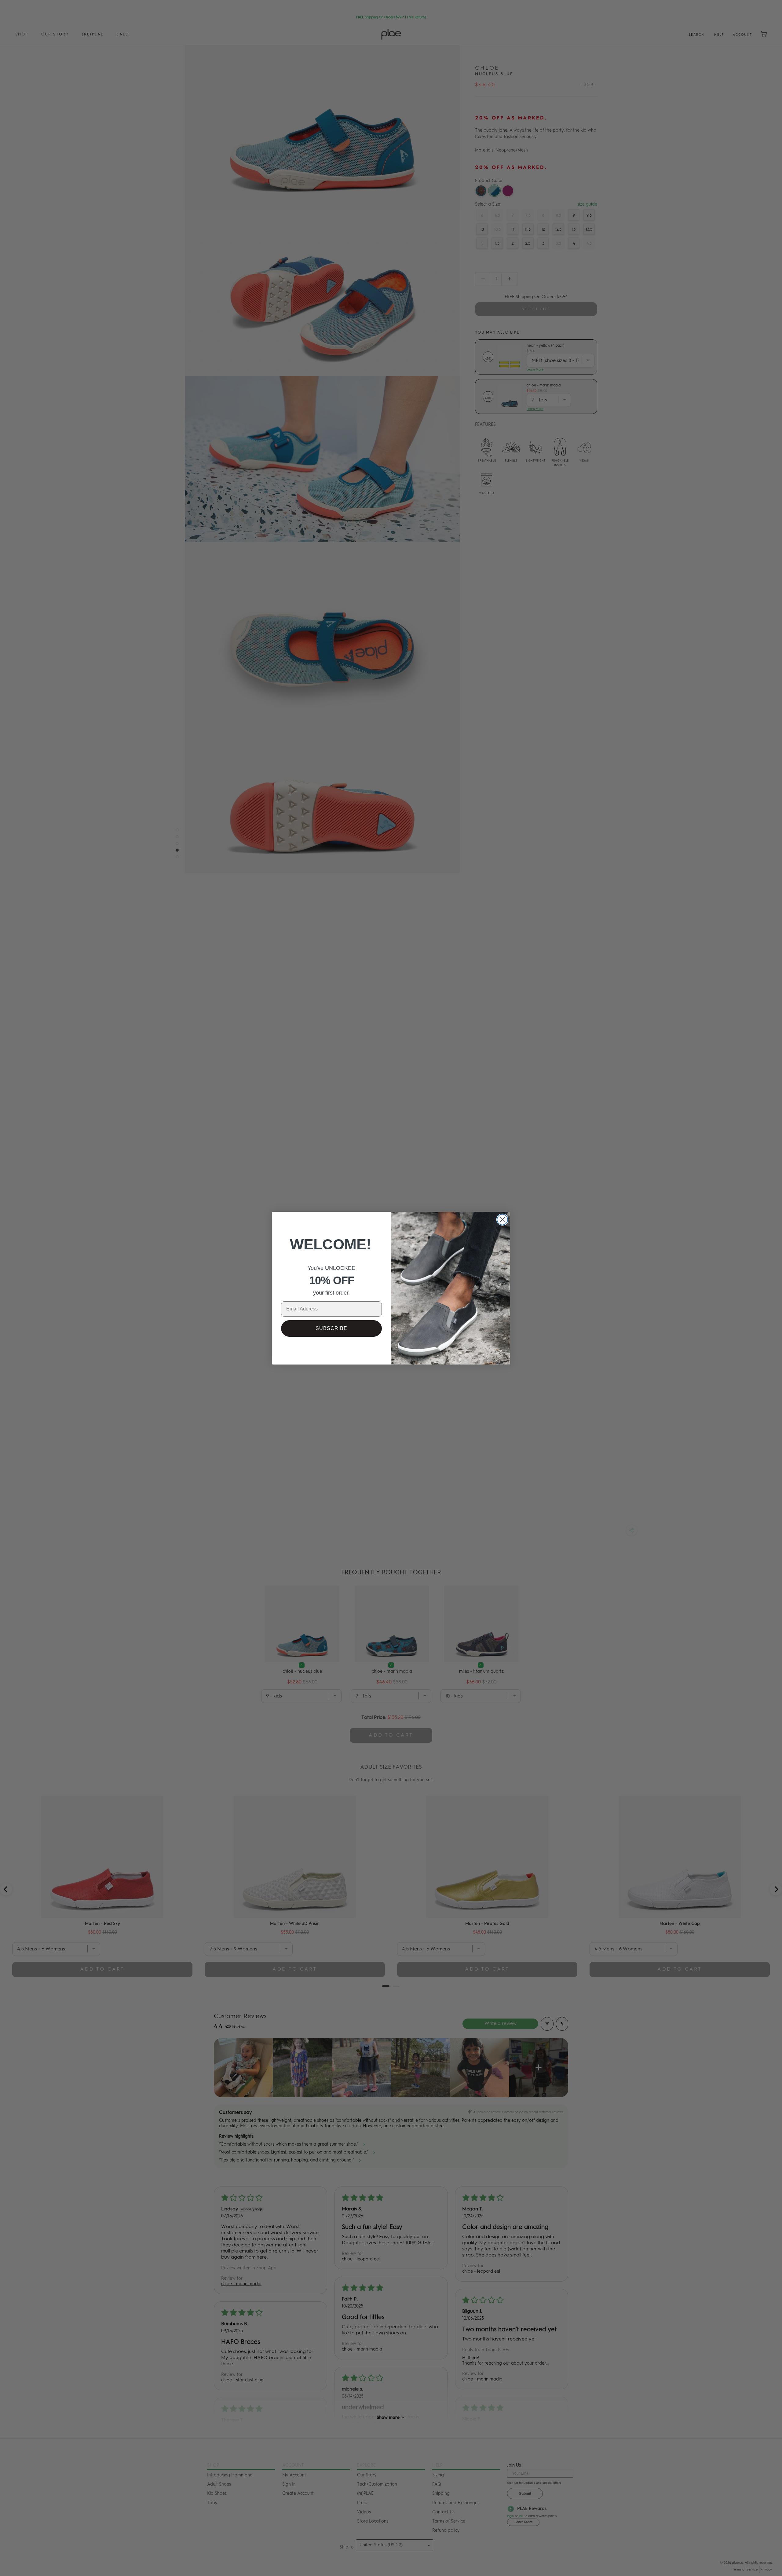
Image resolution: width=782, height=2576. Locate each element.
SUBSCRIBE (331, 1328)
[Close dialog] (502, 1220)
